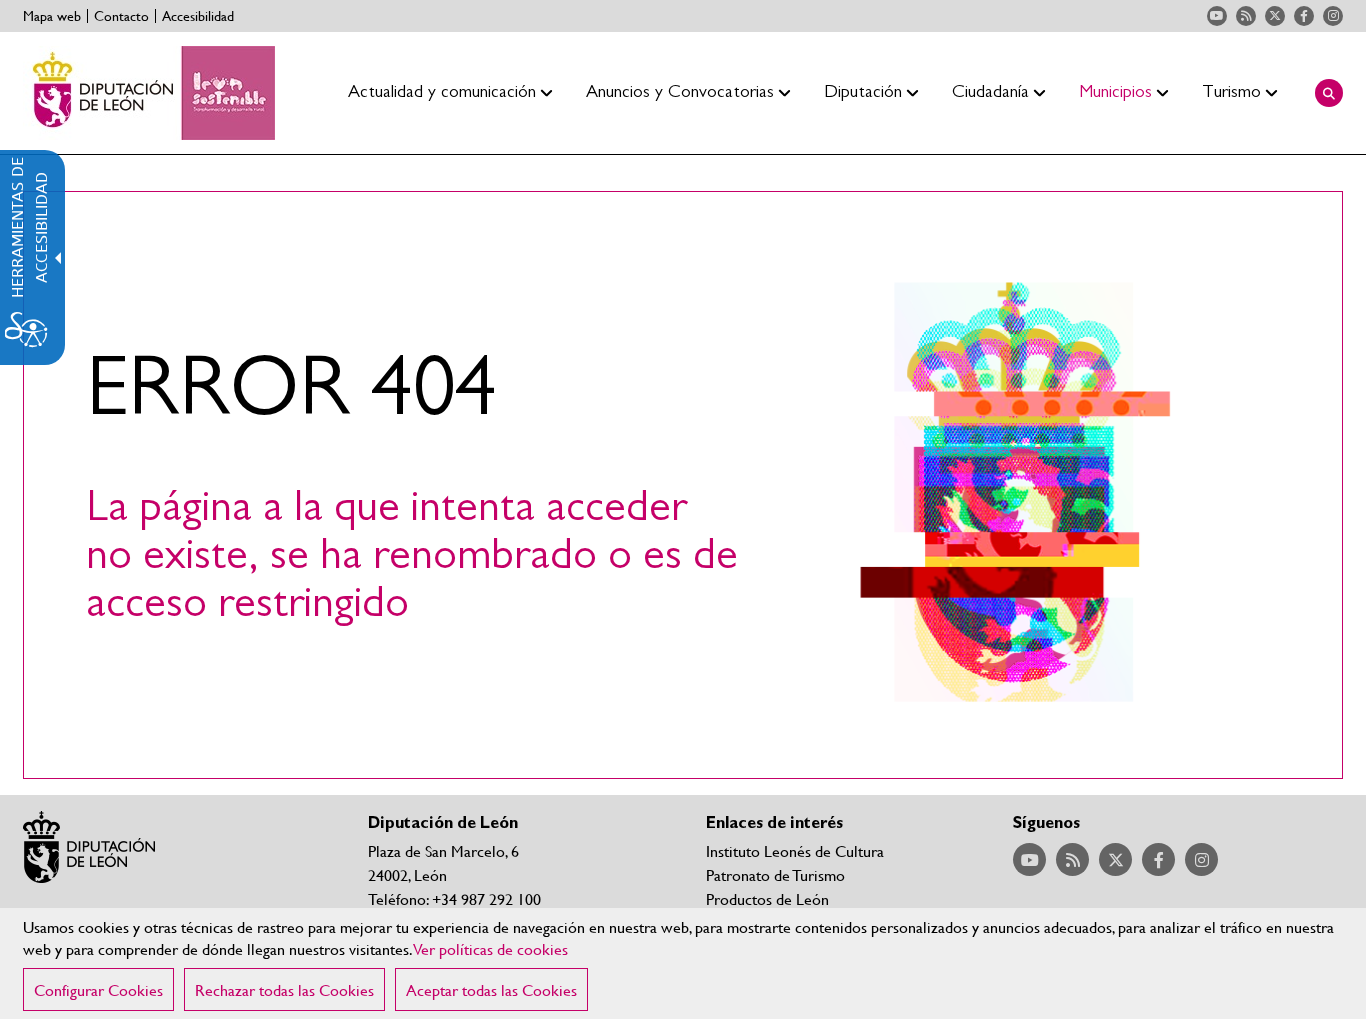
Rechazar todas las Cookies (284, 989)
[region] (683, 963)
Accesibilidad (198, 16)
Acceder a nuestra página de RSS (1246, 16)
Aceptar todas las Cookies (491, 989)
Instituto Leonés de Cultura (795, 850)
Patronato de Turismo (775, 874)
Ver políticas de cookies (491, 948)
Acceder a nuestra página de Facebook (1304, 16)
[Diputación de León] (149, 93)
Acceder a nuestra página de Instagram (1333, 16)
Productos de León (767, 898)
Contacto (121, 16)
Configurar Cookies (98, 989)
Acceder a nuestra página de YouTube (1217, 16)
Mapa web (52, 16)
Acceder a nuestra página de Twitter (1275, 16)
